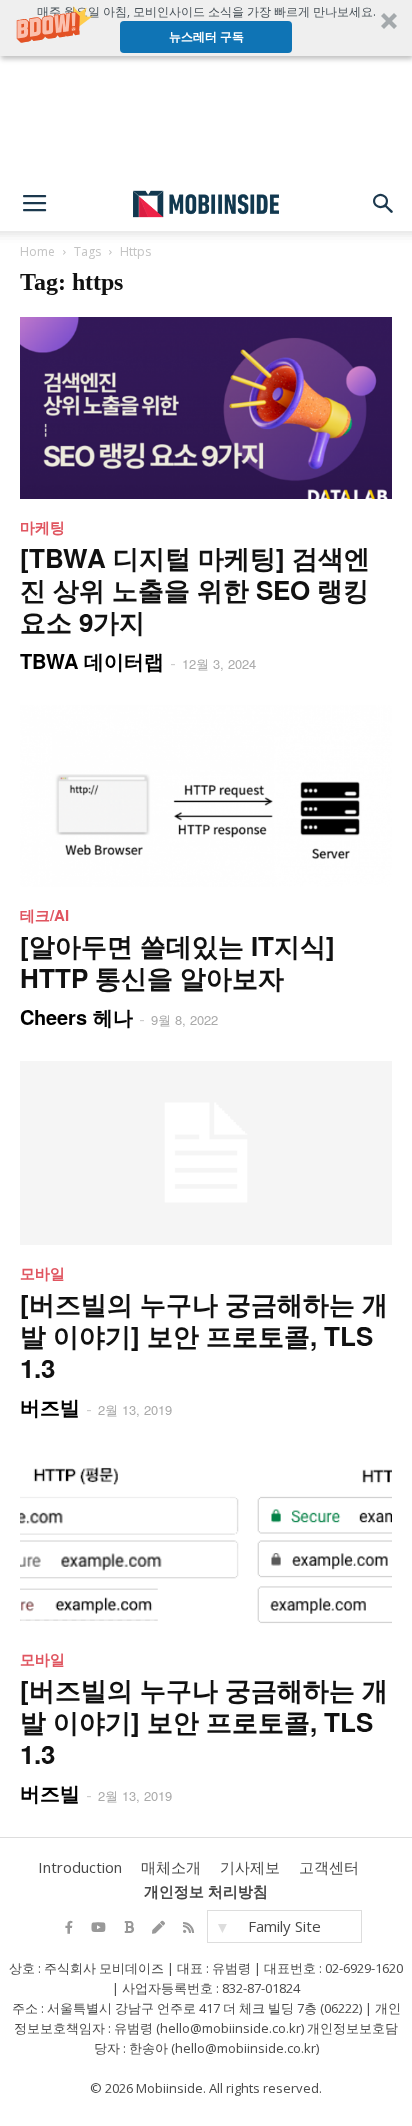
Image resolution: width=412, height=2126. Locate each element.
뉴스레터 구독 (206, 36)
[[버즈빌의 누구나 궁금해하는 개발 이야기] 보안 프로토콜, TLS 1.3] (206, 1153)
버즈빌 (50, 1406)
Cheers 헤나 (76, 1016)
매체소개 (171, 1867)
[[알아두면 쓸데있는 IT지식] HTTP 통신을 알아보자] (206, 796)
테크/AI (44, 915)
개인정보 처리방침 (206, 1891)
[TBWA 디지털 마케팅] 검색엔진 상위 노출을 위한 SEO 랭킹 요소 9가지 (195, 589)
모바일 (42, 1273)
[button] (206, 28)
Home (37, 251)
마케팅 (42, 527)
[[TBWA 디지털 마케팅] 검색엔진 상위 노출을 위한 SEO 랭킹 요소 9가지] (206, 408)
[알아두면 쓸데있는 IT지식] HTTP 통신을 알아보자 (177, 961)
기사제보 (250, 1867)
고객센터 (329, 1867)
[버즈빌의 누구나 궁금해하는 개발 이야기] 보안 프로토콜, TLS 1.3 (204, 1335)
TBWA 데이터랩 (92, 660)
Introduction (80, 1867)
